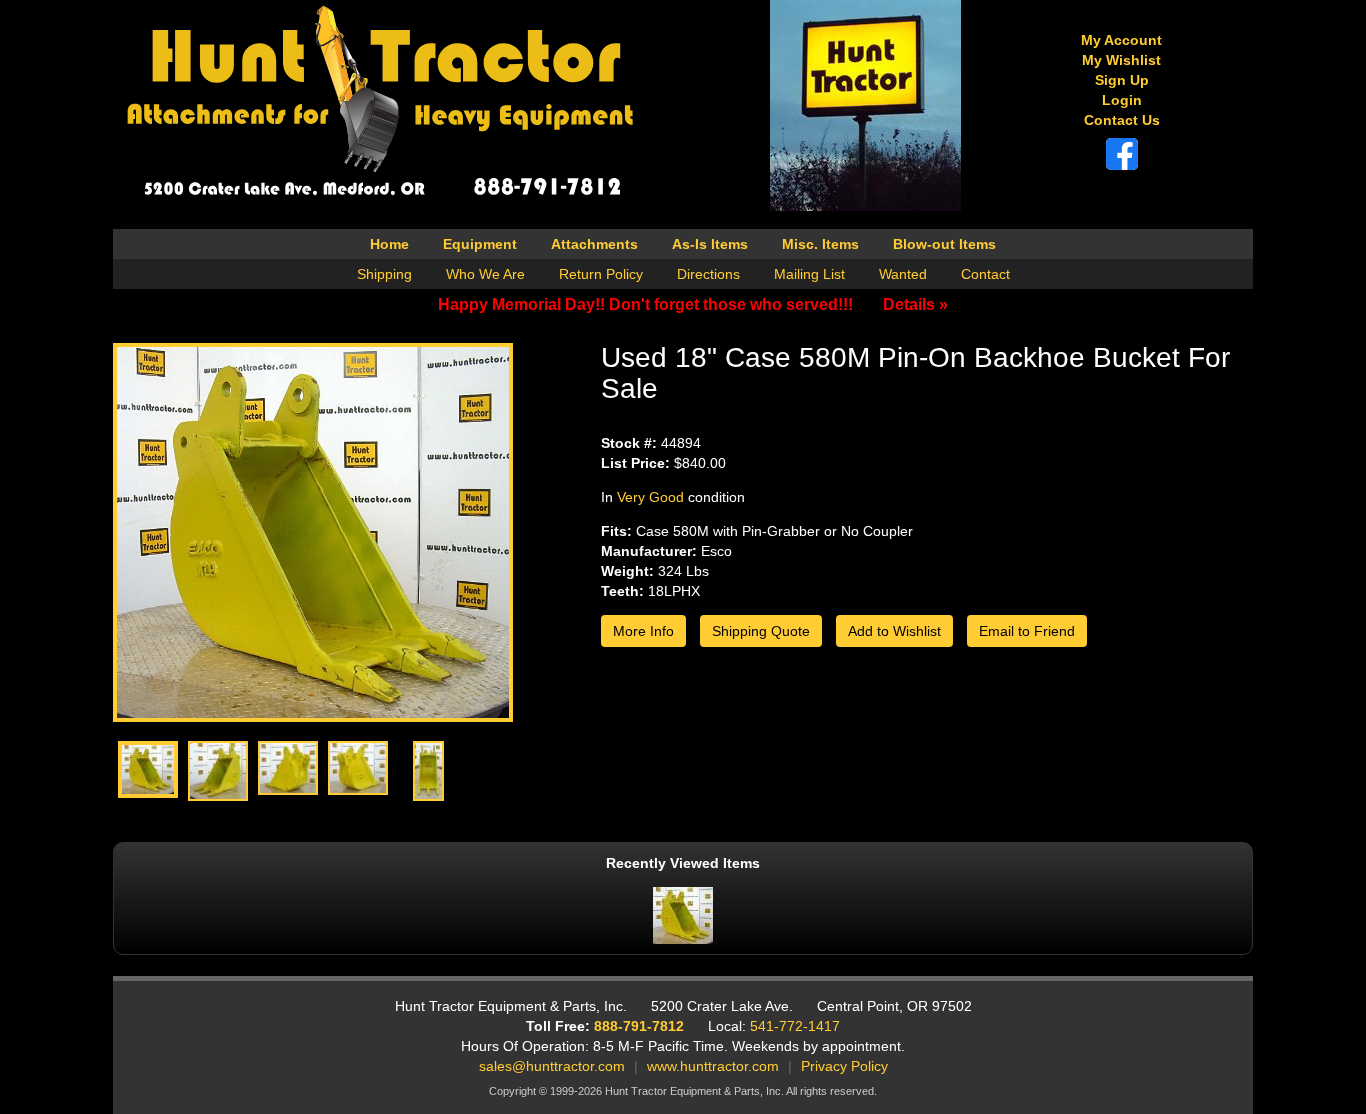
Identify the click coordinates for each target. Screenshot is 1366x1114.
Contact (985, 274)
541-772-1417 (795, 1026)
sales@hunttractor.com (552, 1066)
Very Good (650, 497)
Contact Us (1122, 120)
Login (1122, 100)
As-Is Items (710, 244)
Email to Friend (1027, 631)
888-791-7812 (639, 1026)
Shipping (384, 274)
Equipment (480, 244)
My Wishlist (1121, 60)
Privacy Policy (844, 1066)
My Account (1121, 40)
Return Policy (601, 274)
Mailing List (809, 274)
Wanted (903, 274)
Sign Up (1122, 80)
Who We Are (485, 274)
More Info (643, 631)
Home (389, 244)
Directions (708, 274)
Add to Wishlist (894, 631)
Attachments (594, 244)
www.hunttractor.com (713, 1066)
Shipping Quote (761, 631)
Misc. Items (820, 244)
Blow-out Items (944, 244)
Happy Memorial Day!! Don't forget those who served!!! (693, 304)
